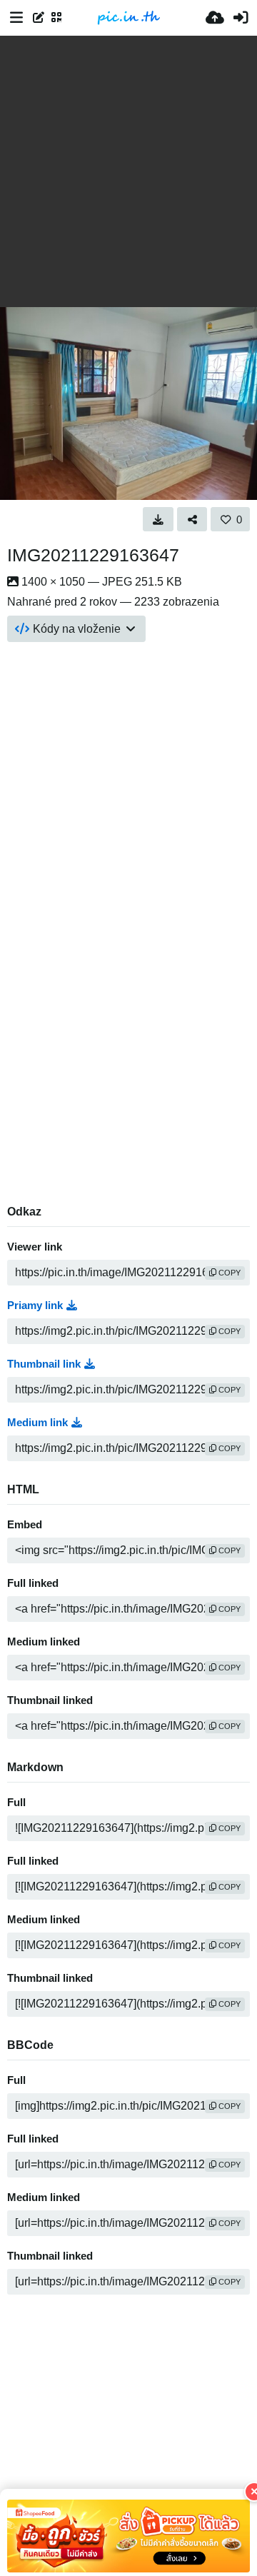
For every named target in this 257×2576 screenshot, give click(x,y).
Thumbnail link (44, 1364)
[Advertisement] (128, 171)
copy (228, 1273)
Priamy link (35, 1305)
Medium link (37, 1423)
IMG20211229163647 (93, 555)
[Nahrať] (215, 18)
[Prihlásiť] (241, 18)
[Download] (158, 519)
